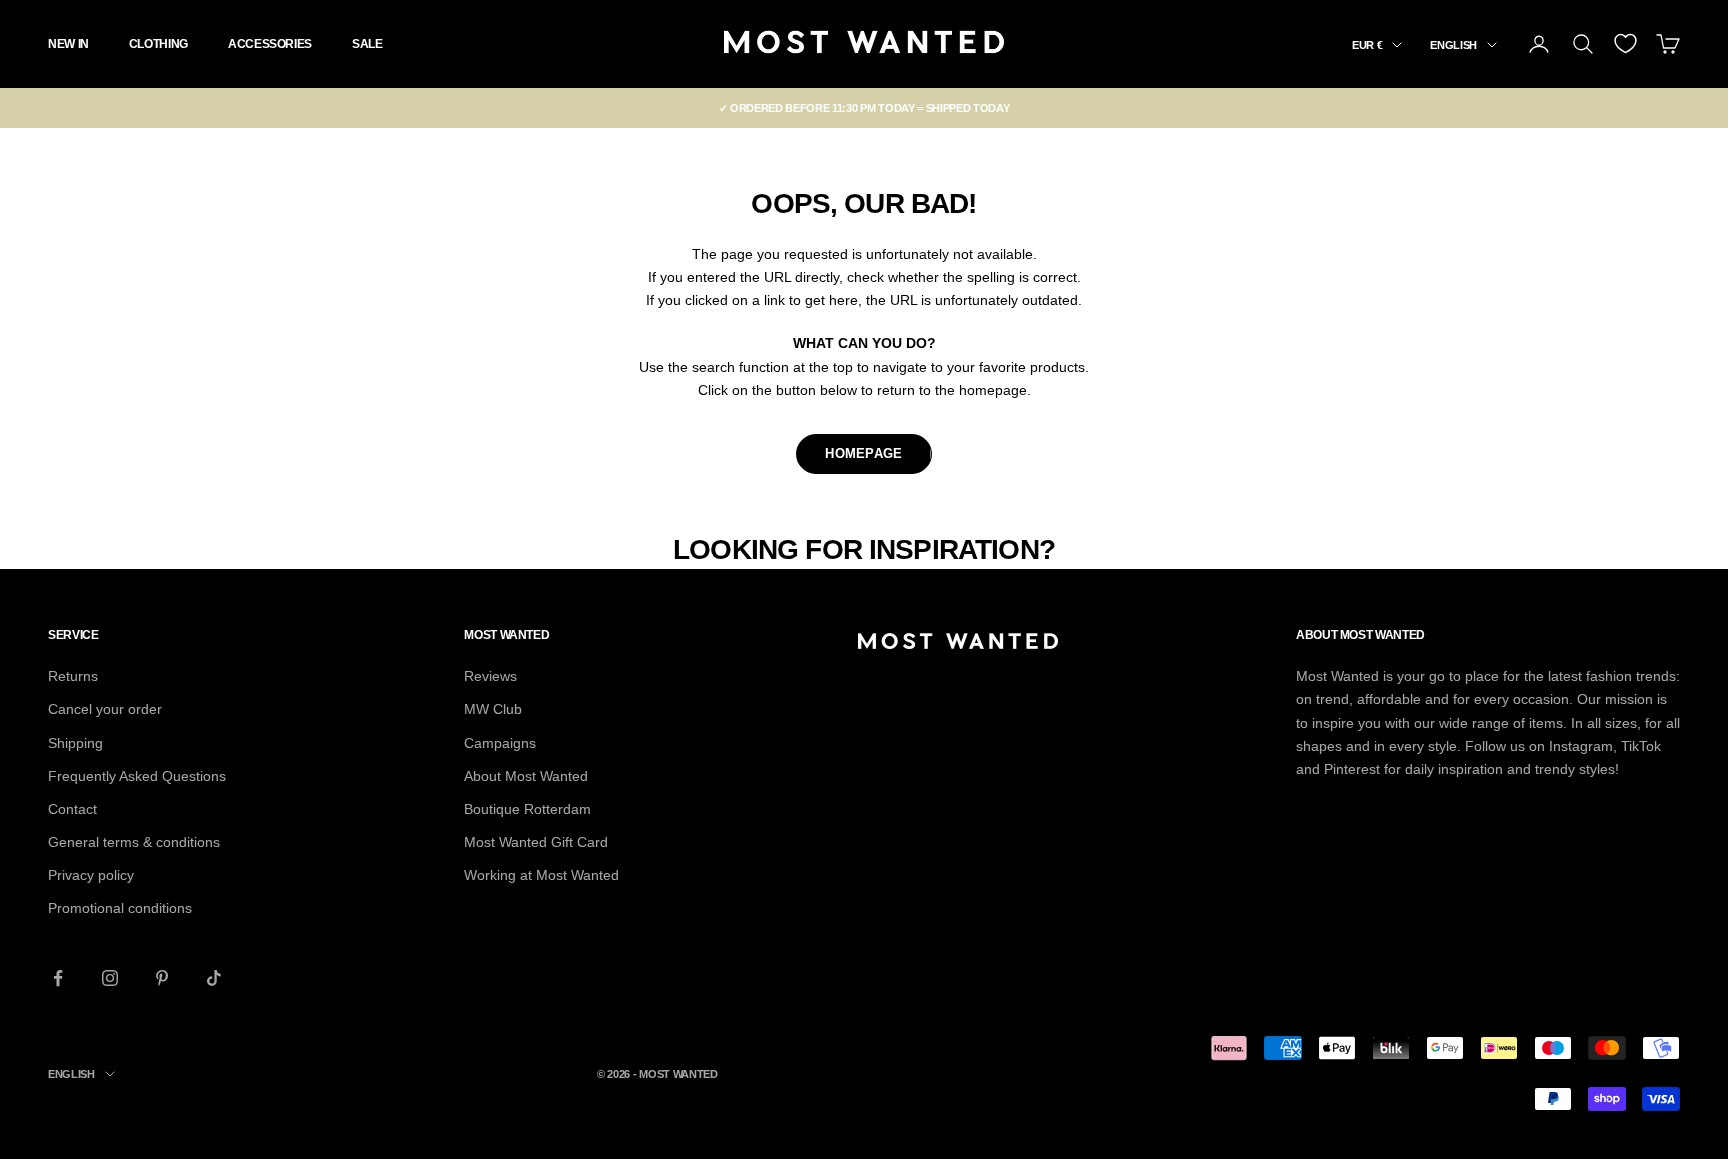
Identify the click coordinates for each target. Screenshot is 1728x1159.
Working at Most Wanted (541, 875)
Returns (73, 676)
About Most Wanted (526, 776)
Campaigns (500, 743)
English (1453, 45)
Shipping (75, 743)
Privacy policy (91, 875)
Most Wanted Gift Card (536, 842)
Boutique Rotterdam (527, 809)
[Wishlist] (1625, 43)
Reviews (490, 676)
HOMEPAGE (863, 453)
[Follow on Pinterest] (162, 978)
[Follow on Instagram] (110, 978)
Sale (367, 44)
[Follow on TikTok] (214, 978)
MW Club (493, 709)
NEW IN (68, 44)
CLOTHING (158, 44)
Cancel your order (105, 709)
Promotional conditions (120, 908)
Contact (72, 809)
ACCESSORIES (270, 44)
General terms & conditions (134, 842)
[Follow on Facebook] (58, 978)
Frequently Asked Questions (137, 776)
